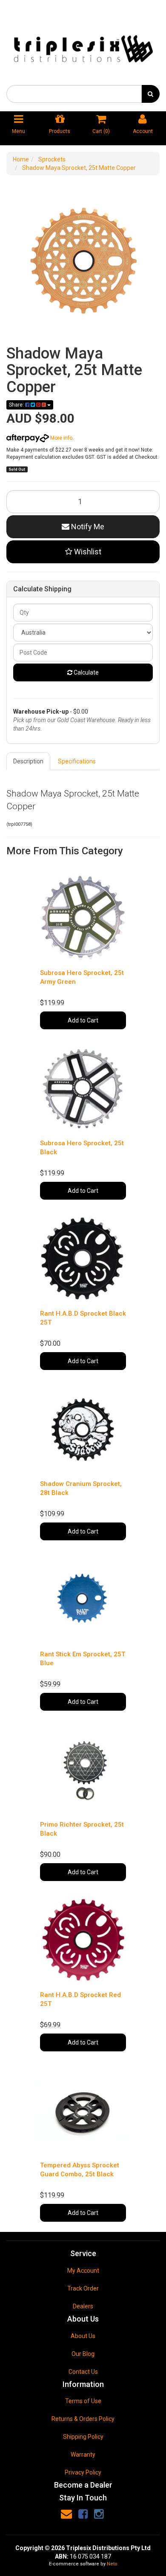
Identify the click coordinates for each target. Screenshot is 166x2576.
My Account (83, 2271)
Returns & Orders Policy (83, 2419)
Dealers (83, 2306)
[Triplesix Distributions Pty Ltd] (83, 46)
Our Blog (83, 2354)
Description (28, 761)
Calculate (86, 672)
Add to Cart (83, 1020)
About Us (83, 2336)
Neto (112, 2564)
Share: (17, 405)
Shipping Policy (83, 2437)
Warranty (83, 2455)
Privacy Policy (83, 2472)
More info (61, 438)
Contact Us (83, 2372)
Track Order (83, 2288)
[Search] (150, 94)
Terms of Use (83, 2401)
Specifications (77, 761)
